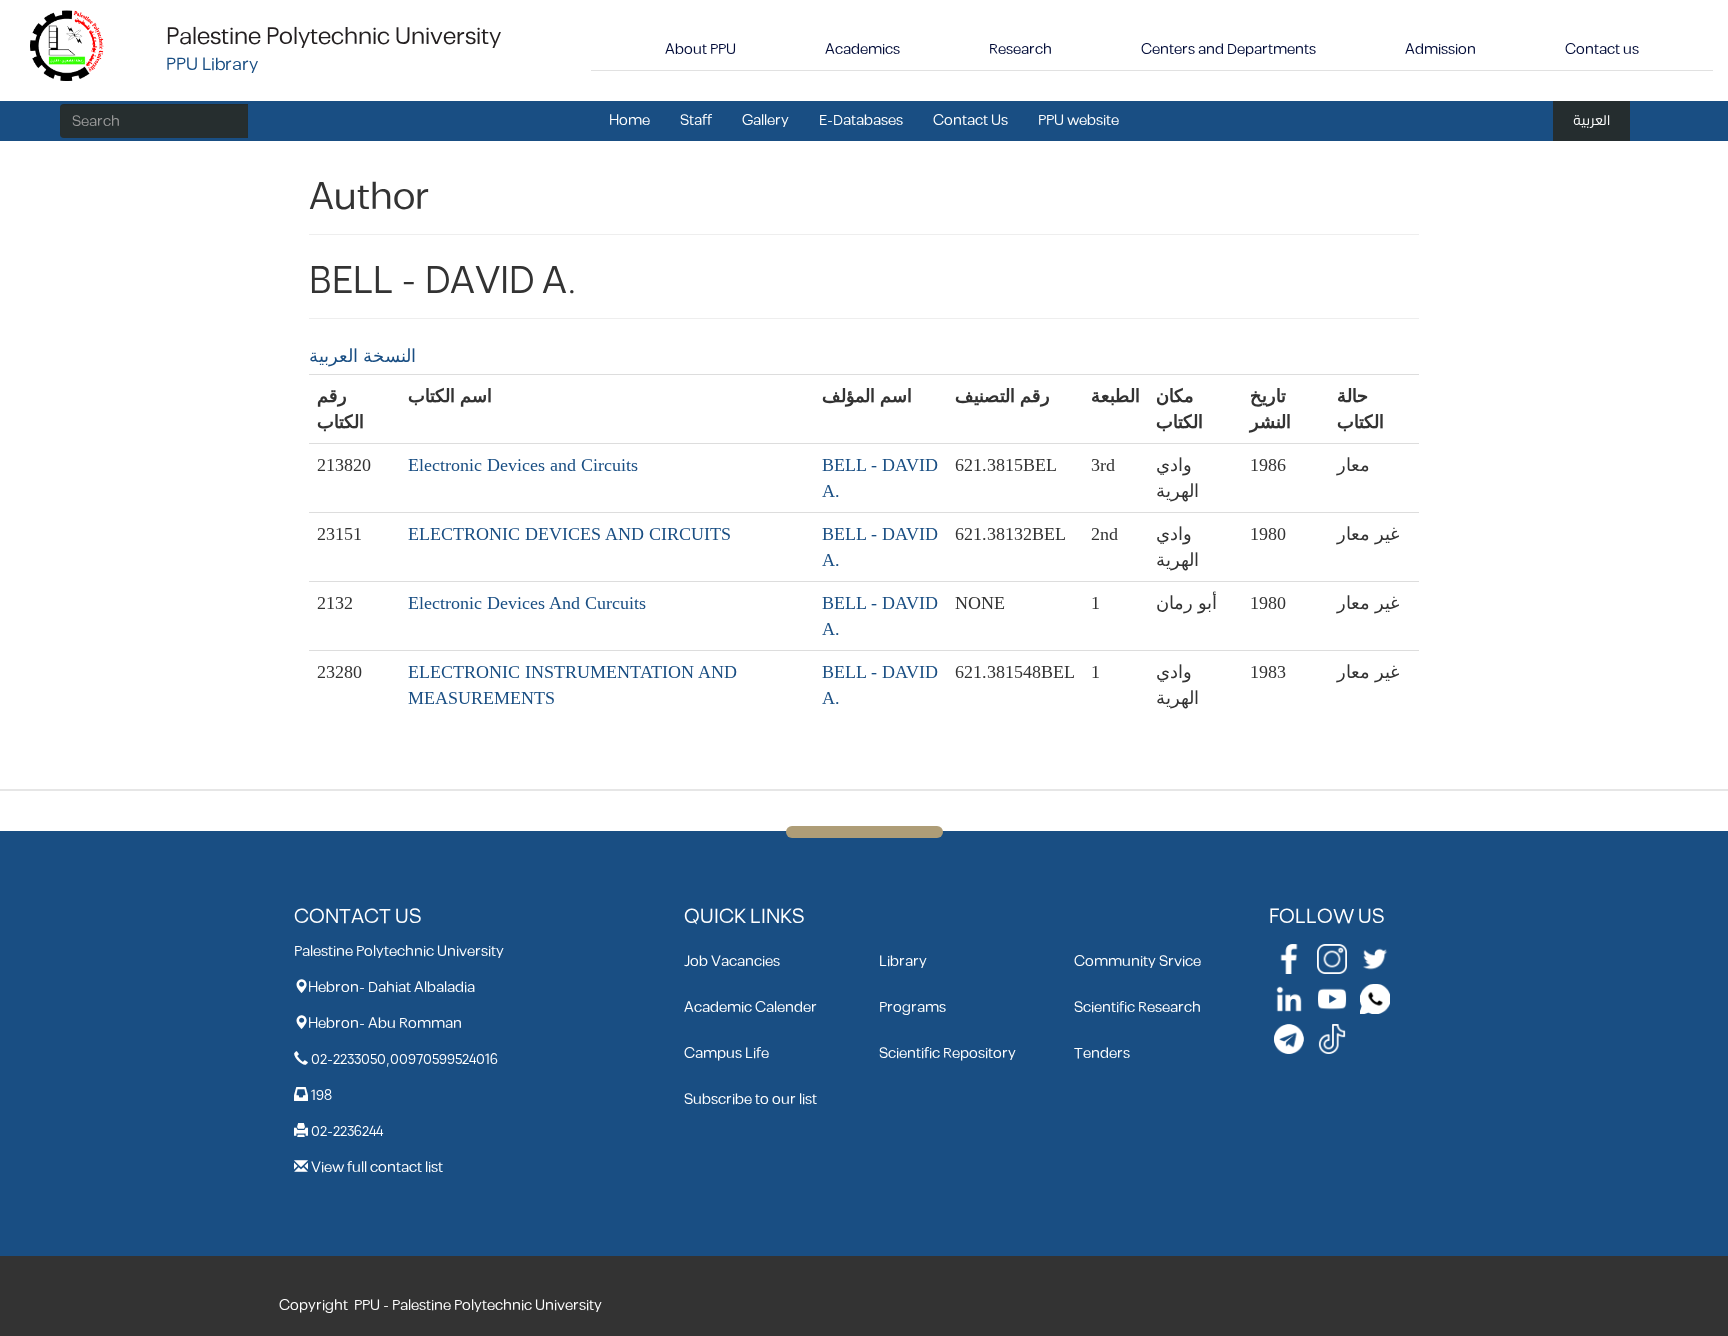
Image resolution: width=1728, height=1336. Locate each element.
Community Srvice (1137, 961)
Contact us (1602, 49)
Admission (1440, 49)
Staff (696, 120)
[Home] (67, 44)
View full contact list (377, 1167)
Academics (862, 49)
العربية (1591, 120)
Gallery (765, 120)
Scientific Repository (947, 1053)
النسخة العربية (362, 356)
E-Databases (861, 120)
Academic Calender (750, 1007)
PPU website (1078, 120)
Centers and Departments (1228, 49)
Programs (912, 1007)
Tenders (1102, 1053)
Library (903, 961)
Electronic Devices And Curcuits (527, 603)
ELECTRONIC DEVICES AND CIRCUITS (569, 534)
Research (1020, 49)
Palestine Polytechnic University (333, 37)
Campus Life (726, 1053)
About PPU (700, 49)
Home (629, 120)
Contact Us (970, 120)
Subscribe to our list (750, 1099)
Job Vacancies (732, 961)
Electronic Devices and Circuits (523, 465)
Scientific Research (1137, 1007)
